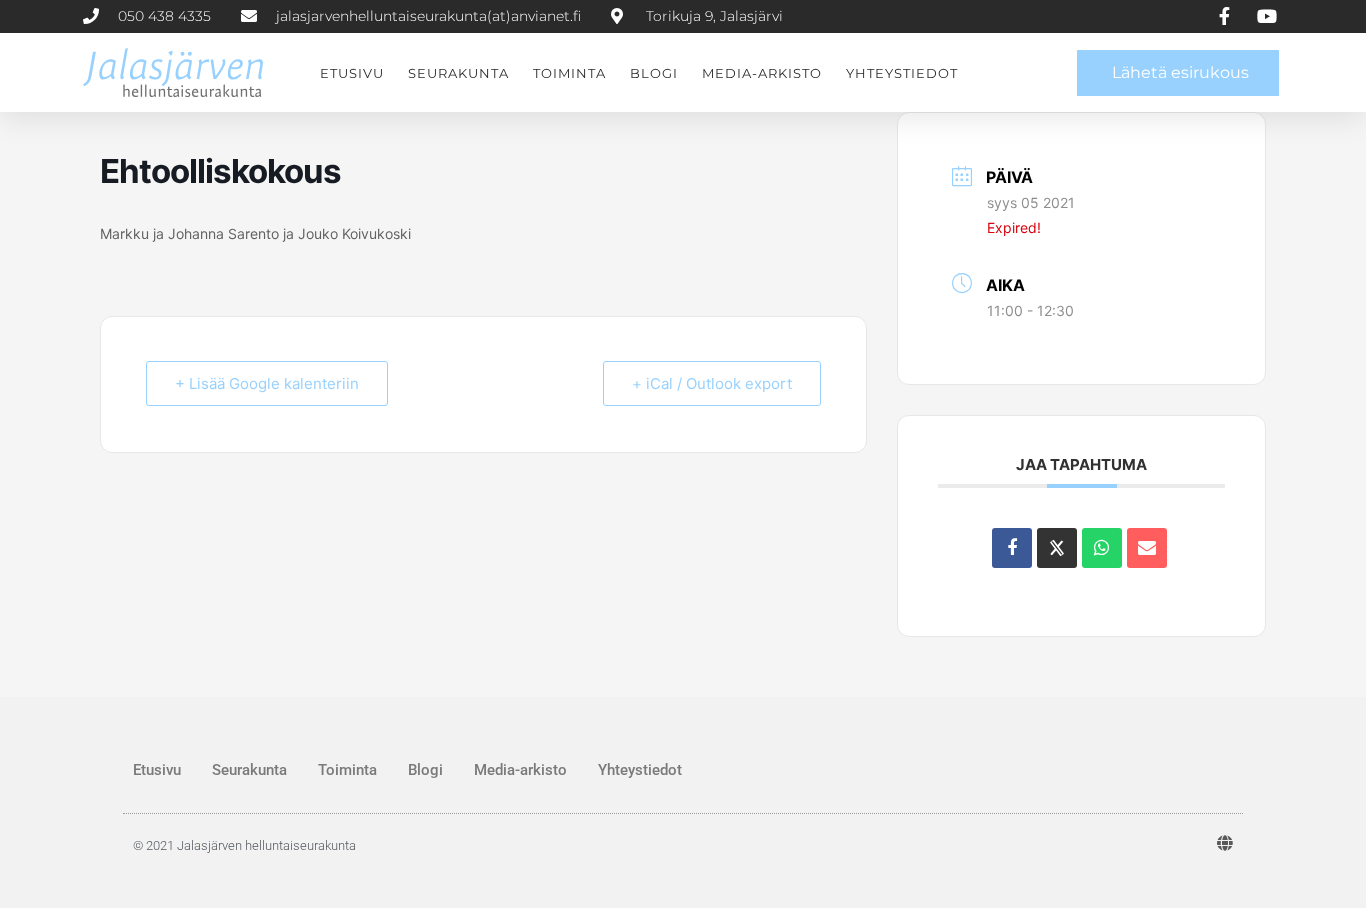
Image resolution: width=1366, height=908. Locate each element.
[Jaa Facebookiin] (1012, 548)
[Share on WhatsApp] (1102, 548)
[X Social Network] (1057, 548)
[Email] (1147, 548)
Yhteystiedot (902, 73)
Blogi (654, 73)
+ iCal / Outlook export (712, 383)
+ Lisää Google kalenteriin (267, 383)
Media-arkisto (762, 73)
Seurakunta (458, 73)
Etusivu (352, 73)
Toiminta (569, 73)
